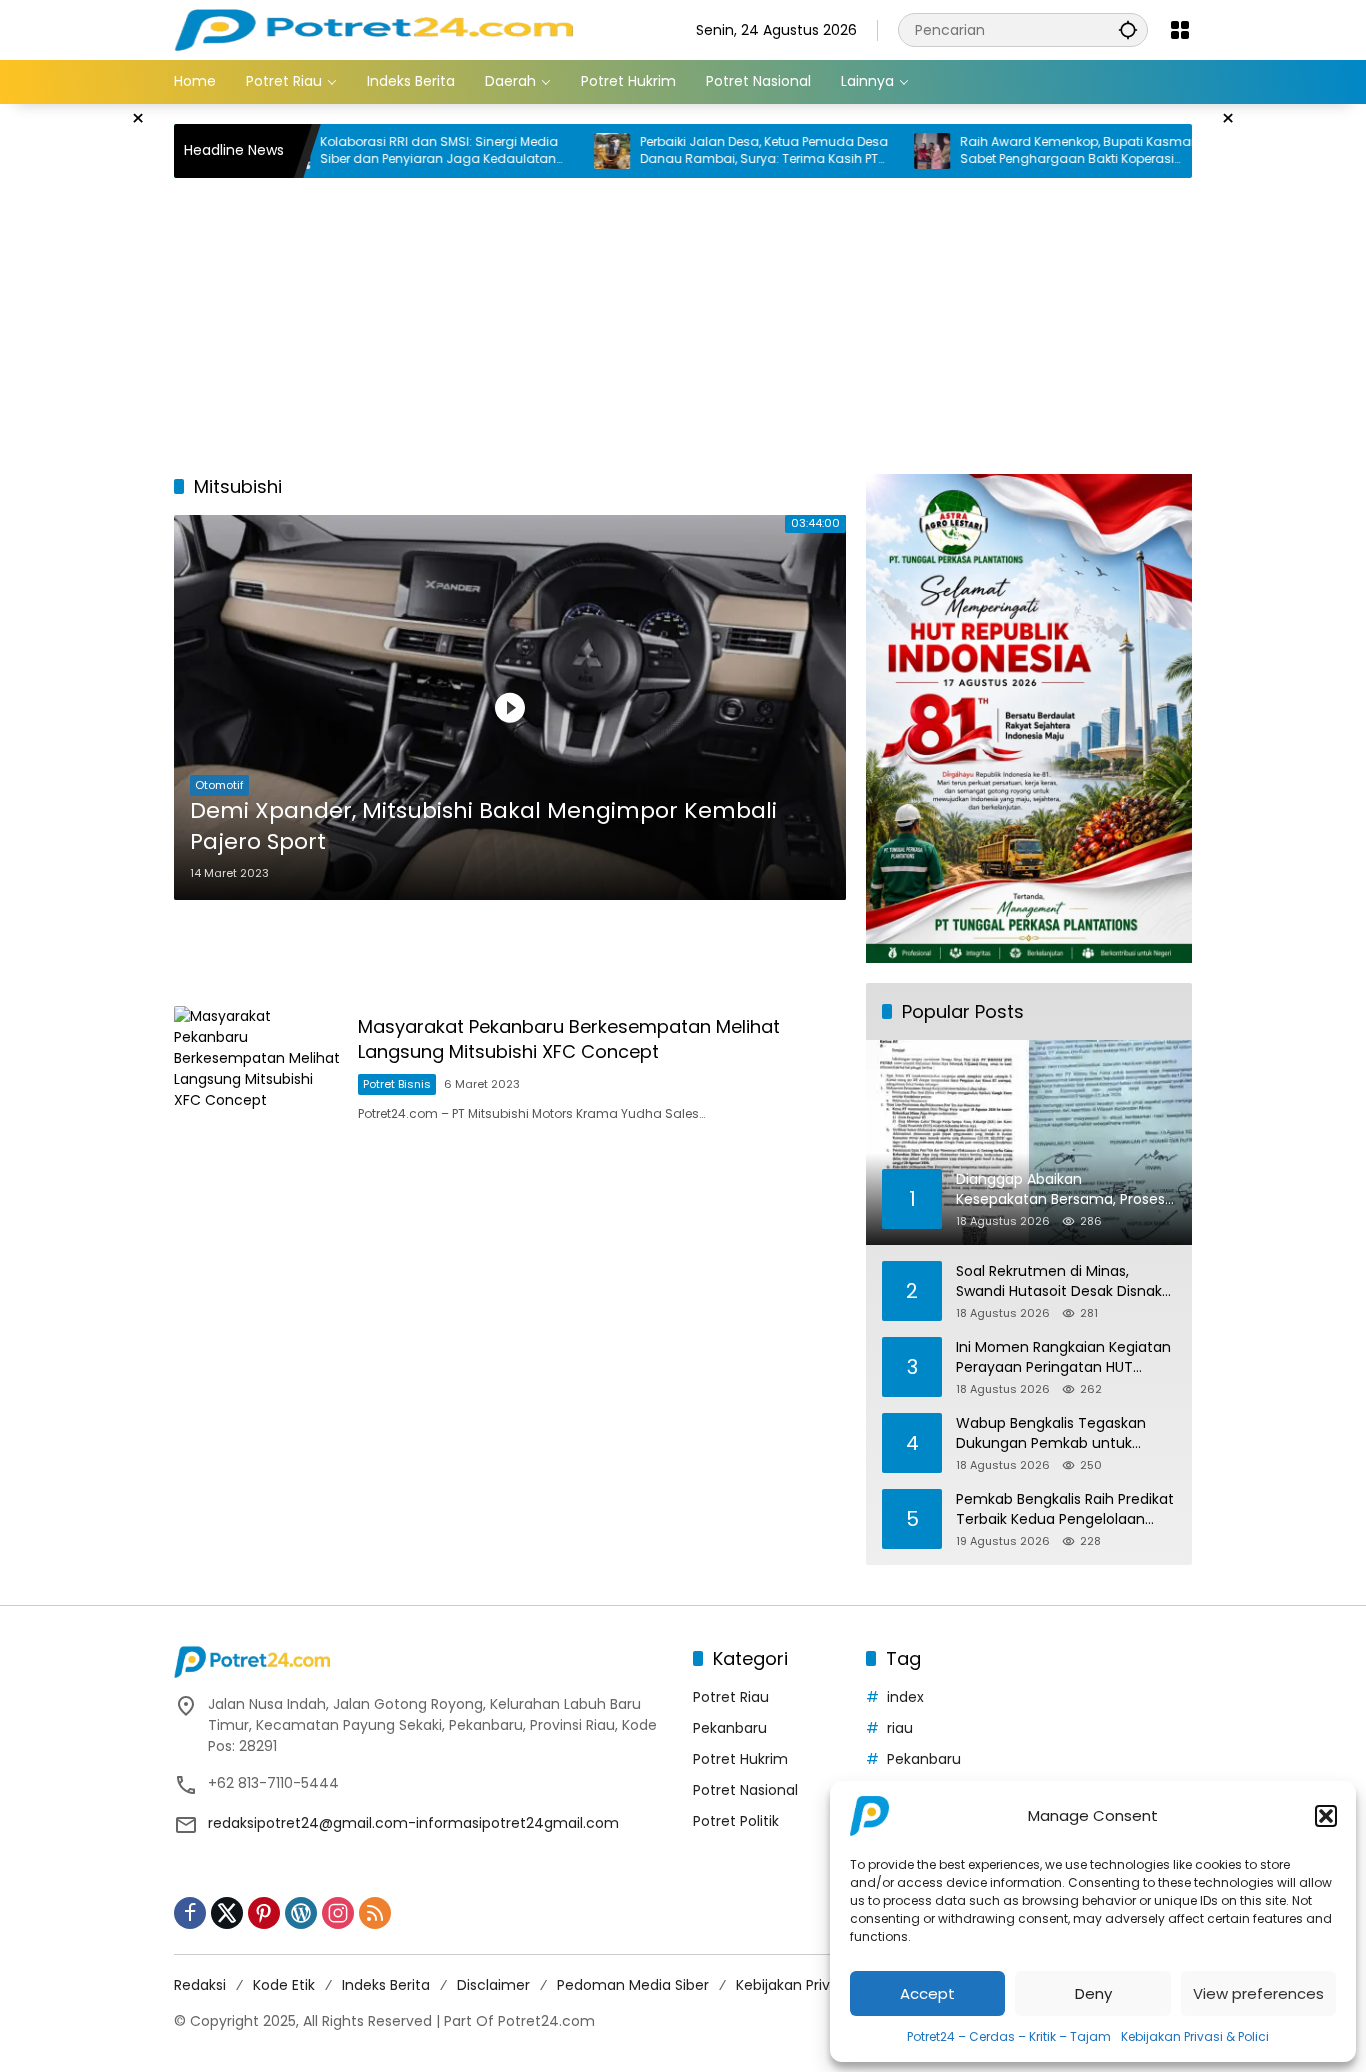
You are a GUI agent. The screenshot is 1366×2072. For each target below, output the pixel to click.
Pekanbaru (730, 1728)
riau (900, 1728)
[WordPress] (301, 1913)
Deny (1093, 1993)
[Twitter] (227, 1913)
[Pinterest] (264, 1913)
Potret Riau (731, 1697)
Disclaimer (493, 1985)
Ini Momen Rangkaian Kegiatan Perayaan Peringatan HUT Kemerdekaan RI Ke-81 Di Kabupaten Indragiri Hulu (1063, 1357)
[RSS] (375, 1913)
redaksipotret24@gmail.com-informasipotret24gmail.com (413, 1823)
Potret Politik (736, 1821)
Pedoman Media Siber (633, 1985)
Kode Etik (284, 1985)
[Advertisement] (1289, 404)
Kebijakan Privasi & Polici (1195, 2036)
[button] (1326, 1816)
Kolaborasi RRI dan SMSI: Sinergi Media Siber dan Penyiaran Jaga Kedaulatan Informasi (377, 151)
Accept (927, 1993)
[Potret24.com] (373, 29)
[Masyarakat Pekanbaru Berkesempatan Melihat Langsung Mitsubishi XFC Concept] (258, 1069)
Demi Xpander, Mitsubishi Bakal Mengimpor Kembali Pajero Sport (483, 826)
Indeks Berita (386, 1985)
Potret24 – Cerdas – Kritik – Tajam (1009, 2036)
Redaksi (200, 1985)
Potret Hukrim (740, 1759)
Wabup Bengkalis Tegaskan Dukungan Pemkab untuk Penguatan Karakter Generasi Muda (1058, 1433)
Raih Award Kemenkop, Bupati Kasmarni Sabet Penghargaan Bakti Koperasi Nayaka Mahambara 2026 (1021, 151)
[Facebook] (190, 1913)
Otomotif (219, 785)
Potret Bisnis (397, 1084)
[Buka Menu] (1180, 30)
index (905, 1697)
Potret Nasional (745, 1790)
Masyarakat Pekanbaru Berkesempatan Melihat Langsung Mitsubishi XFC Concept (569, 1039)
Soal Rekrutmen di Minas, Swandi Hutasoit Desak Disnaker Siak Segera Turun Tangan (1066, 1281)
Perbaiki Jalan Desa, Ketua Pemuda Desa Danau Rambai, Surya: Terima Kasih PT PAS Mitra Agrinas (702, 151)
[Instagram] (338, 1913)
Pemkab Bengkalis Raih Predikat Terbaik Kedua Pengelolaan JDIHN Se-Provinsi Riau (1065, 1509)
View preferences (1258, 1993)
